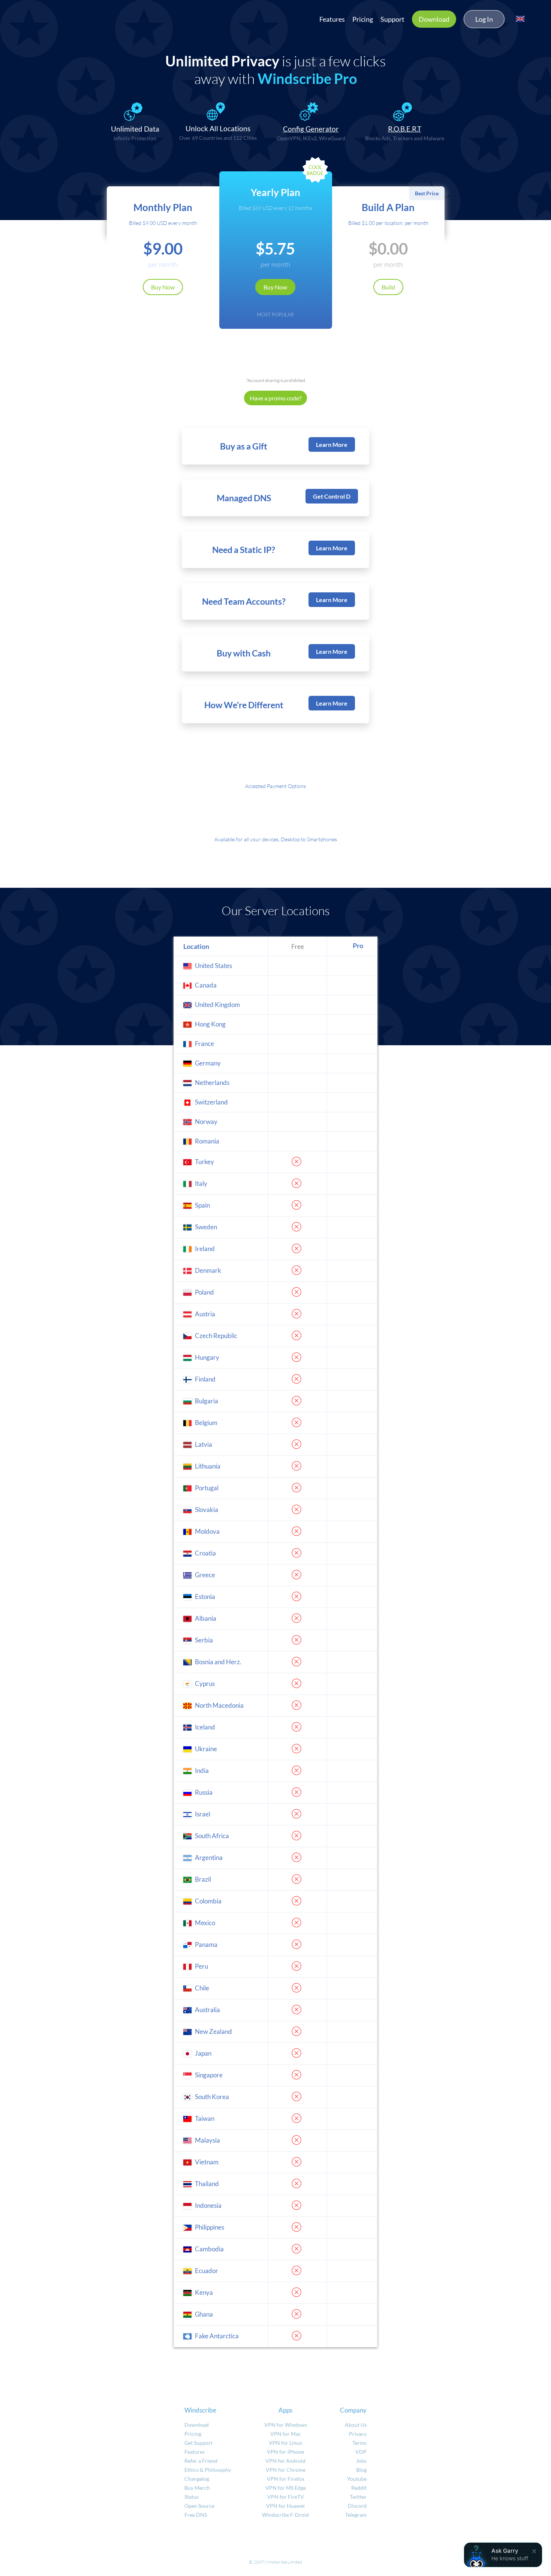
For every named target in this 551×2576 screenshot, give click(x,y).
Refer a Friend (201, 2461)
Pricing (363, 19)
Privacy (358, 2434)
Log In (484, 19)
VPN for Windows (286, 2425)
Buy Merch (197, 2488)
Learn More (332, 444)
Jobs (361, 2461)
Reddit (359, 2488)
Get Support (198, 2443)
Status (192, 2497)
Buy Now (163, 287)
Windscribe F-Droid (285, 2515)
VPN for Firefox (286, 2479)
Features (332, 19)
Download (434, 19)
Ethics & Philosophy (208, 2470)
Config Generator (311, 129)
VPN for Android (285, 2461)
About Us (356, 2425)
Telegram (356, 2515)
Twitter (358, 2497)
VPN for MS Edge (286, 2488)
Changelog (197, 2479)
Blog (361, 2470)
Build (388, 287)
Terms (359, 2443)
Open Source (199, 2506)
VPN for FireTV (286, 2497)
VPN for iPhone (285, 2452)
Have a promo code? (275, 398)
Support (392, 19)
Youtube (357, 2479)
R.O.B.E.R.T (405, 129)
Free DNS (196, 2515)
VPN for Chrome (286, 2470)
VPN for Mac (286, 2434)
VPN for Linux (285, 2443)
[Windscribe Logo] (52, 17)
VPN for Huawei (285, 2506)
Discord (357, 2506)
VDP (361, 2452)
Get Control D (332, 496)
